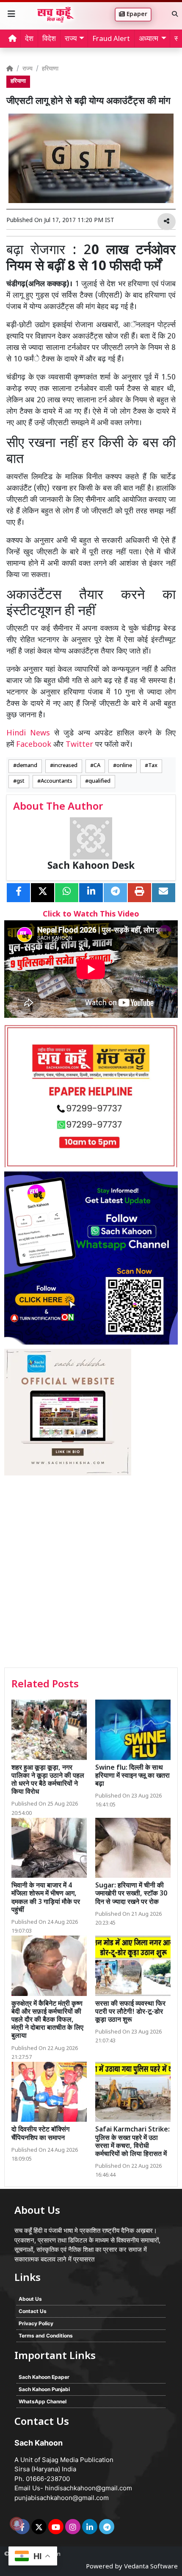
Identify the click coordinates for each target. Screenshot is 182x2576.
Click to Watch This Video (91, 915)
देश (29, 39)
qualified (99, 781)
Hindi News (30, 733)
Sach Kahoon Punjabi (44, 2389)
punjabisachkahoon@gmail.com (62, 2498)
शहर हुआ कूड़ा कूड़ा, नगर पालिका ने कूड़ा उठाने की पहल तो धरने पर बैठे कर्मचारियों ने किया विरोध (48, 1780)
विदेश (49, 39)
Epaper (136, 15)
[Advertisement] (91, 1573)
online (124, 766)
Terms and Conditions (46, 2336)
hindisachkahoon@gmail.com (88, 2488)
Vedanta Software (151, 2567)
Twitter (79, 745)
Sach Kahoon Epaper (44, 2377)
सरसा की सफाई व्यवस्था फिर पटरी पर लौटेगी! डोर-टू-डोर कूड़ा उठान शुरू (130, 2012)
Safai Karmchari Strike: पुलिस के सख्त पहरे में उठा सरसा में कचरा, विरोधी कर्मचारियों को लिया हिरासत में (132, 2142)
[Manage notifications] (17, 2524)
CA (97, 766)
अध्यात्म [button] (149, 39)
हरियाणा (50, 69)
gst (21, 781)
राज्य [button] (71, 39)
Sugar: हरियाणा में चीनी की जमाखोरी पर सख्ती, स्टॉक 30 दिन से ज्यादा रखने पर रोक (131, 1894)
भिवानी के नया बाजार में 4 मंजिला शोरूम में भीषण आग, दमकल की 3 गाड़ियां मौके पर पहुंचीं (46, 1898)
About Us (30, 2299)
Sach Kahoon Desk (91, 866)
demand (27, 766)
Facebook (34, 745)
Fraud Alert (111, 39)
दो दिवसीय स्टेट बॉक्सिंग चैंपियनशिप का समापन (40, 2134)
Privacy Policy (36, 2323)
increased (65, 766)
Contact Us (33, 2311)
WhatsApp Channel (43, 2401)
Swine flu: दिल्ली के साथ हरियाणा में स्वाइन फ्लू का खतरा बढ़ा (132, 1776)
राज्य (28, 69)
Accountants (57, 781)
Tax (153, 766)
